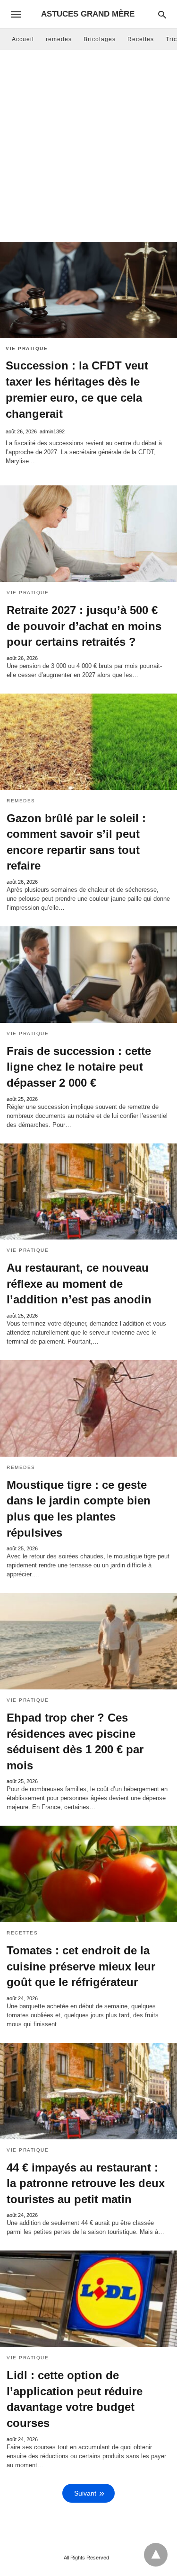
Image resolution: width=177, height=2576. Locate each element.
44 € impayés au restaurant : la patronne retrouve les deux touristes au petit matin (86, 2183)
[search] (162, 14)
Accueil (23, 39)
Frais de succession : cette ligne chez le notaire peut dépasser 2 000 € (79, 1067)
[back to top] (156, 2555)
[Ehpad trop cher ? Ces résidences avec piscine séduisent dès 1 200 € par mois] (88, 1641)
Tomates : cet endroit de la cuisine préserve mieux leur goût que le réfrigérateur (81, 1966)
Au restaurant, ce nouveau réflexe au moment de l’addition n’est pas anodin (79, 1284)
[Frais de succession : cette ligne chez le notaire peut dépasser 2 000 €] (88, 975)
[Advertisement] (88, 148)
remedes (59, 39)
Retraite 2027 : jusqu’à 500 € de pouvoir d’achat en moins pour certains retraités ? (84, 626)
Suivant (85, 2493)
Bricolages (100, 39)
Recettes (141, 39)
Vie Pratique (27, 348)
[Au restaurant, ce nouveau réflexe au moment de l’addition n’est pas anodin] (88, 1192)
